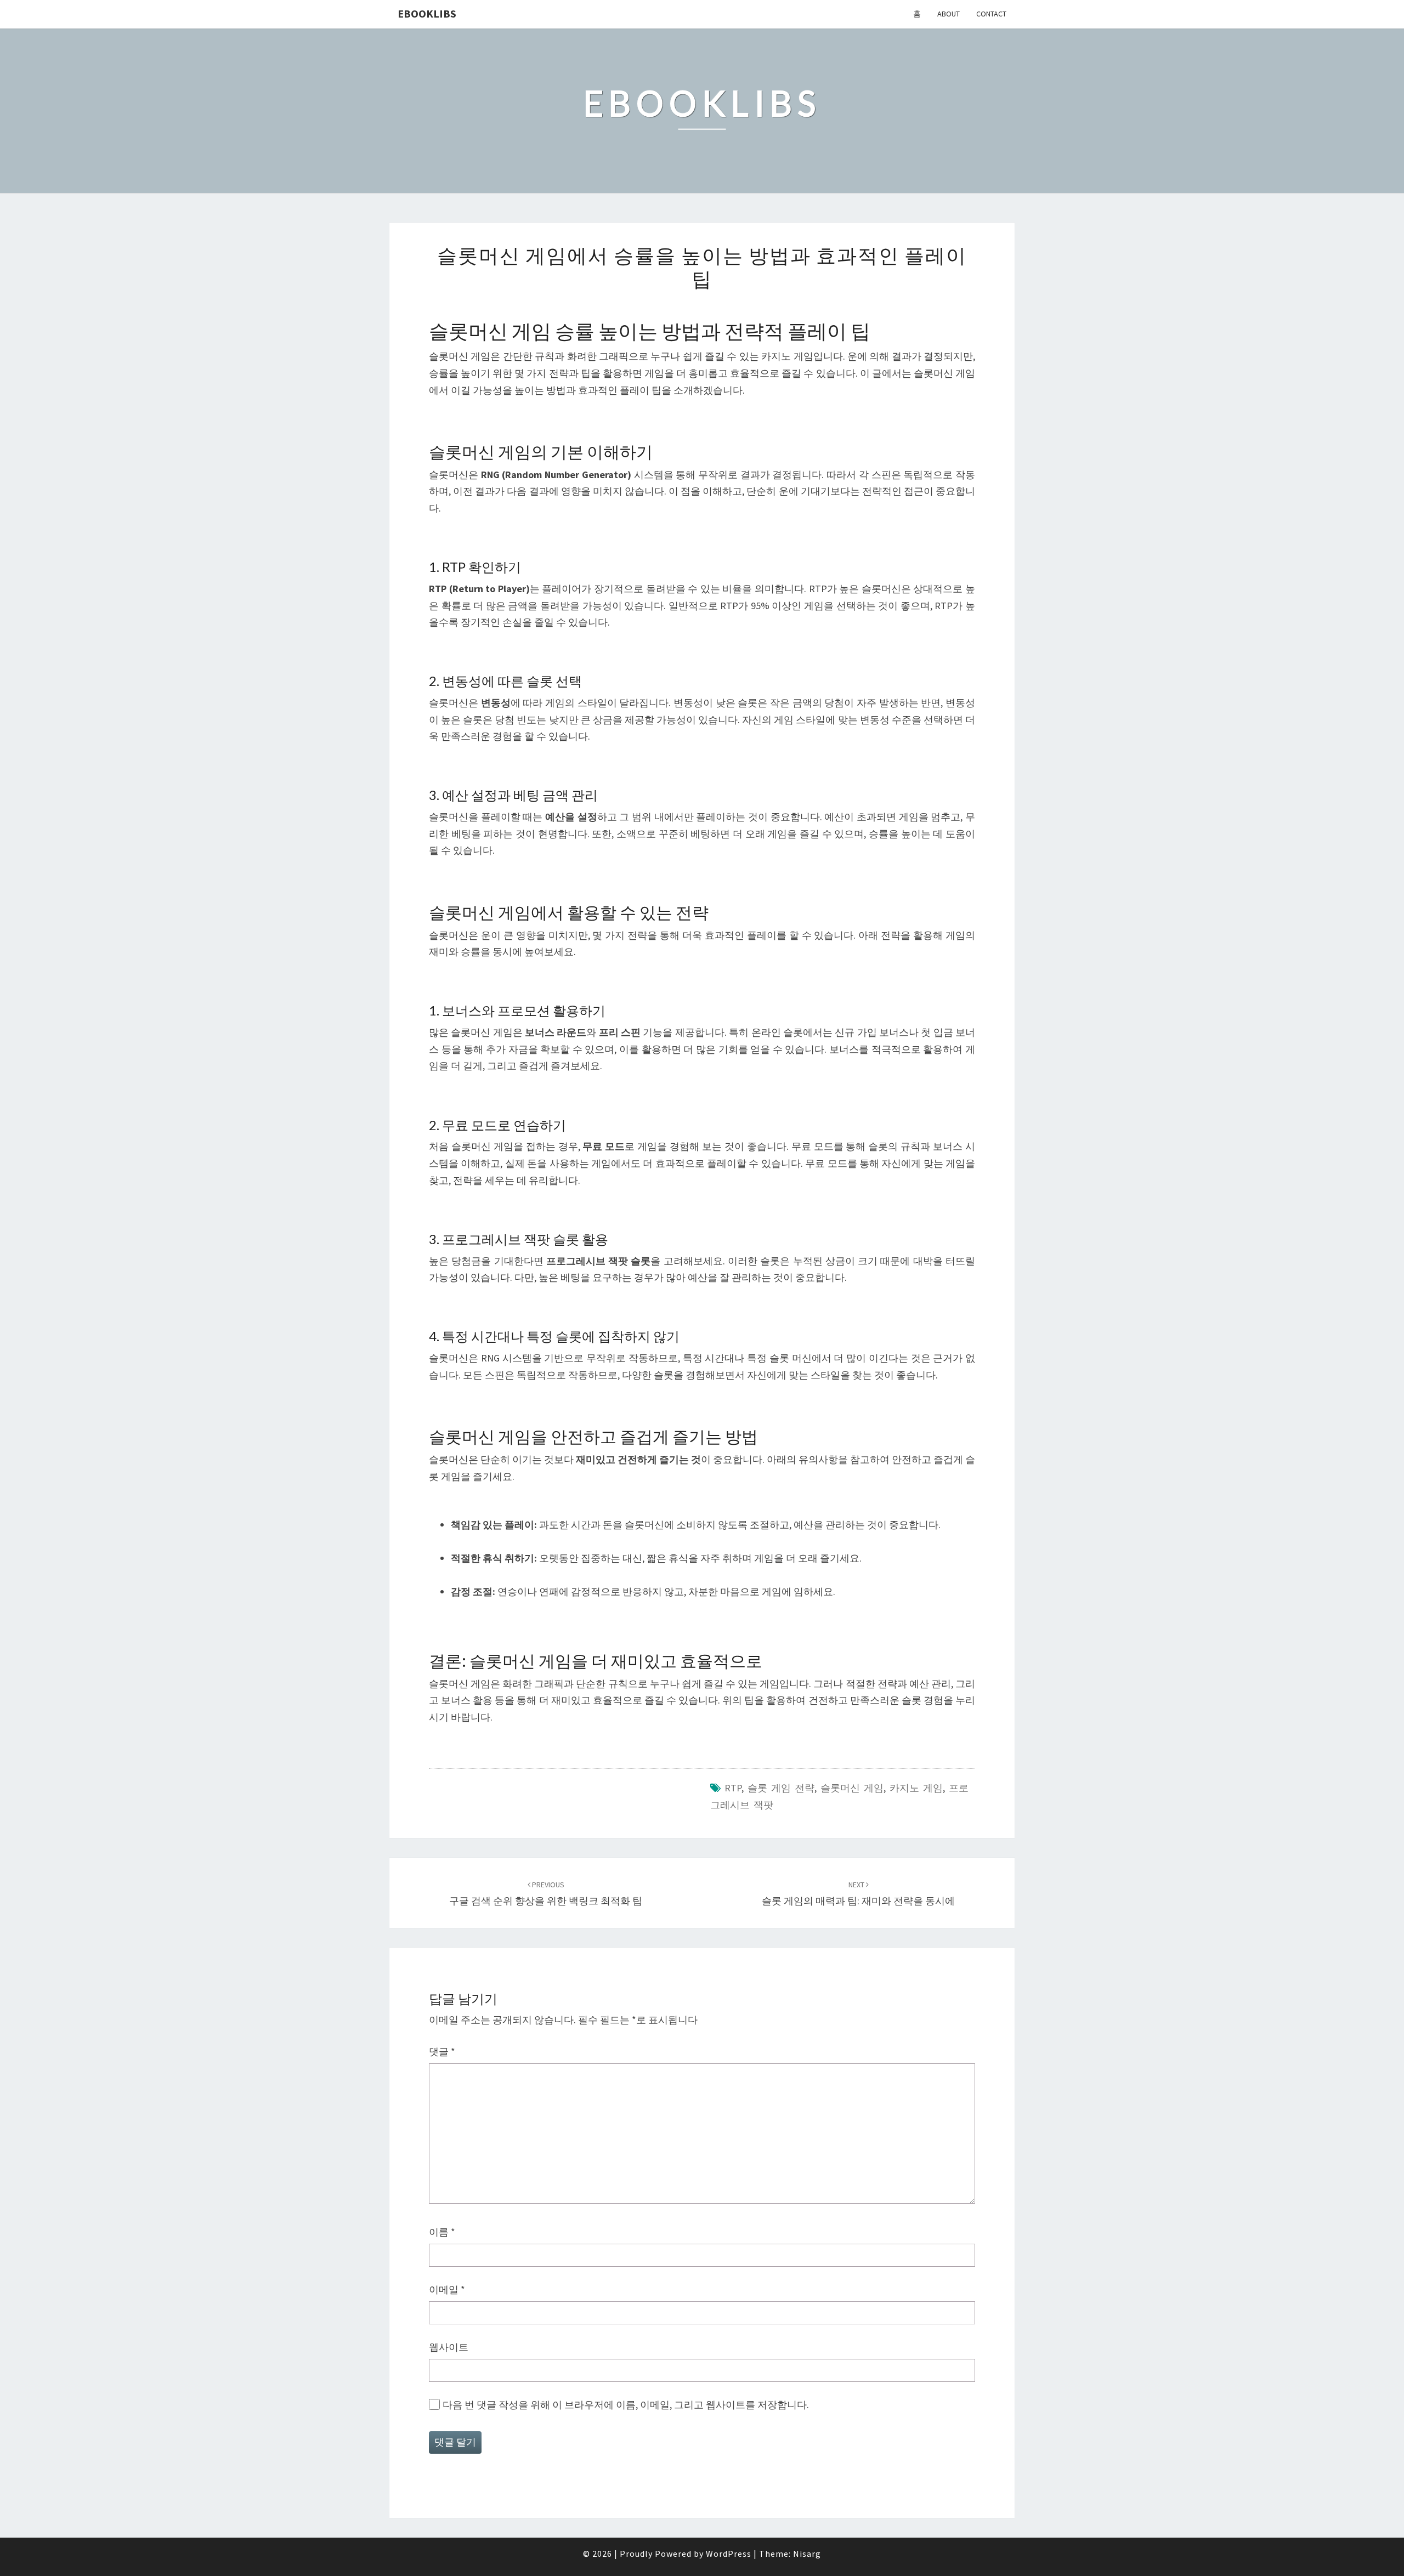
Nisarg (807, 2554)
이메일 (447, 2290)
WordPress (729, 2554)
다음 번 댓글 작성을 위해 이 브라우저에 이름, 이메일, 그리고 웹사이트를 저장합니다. (626, 2405)
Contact (991, 14)
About (949, 14)
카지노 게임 (916, 1788)
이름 (442, 2232)
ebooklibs (427, 13)
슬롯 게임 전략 (781, 1788)
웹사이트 (449, 2347)
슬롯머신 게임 (852, 1788)
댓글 (442, 2052)
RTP (733, 1788)
